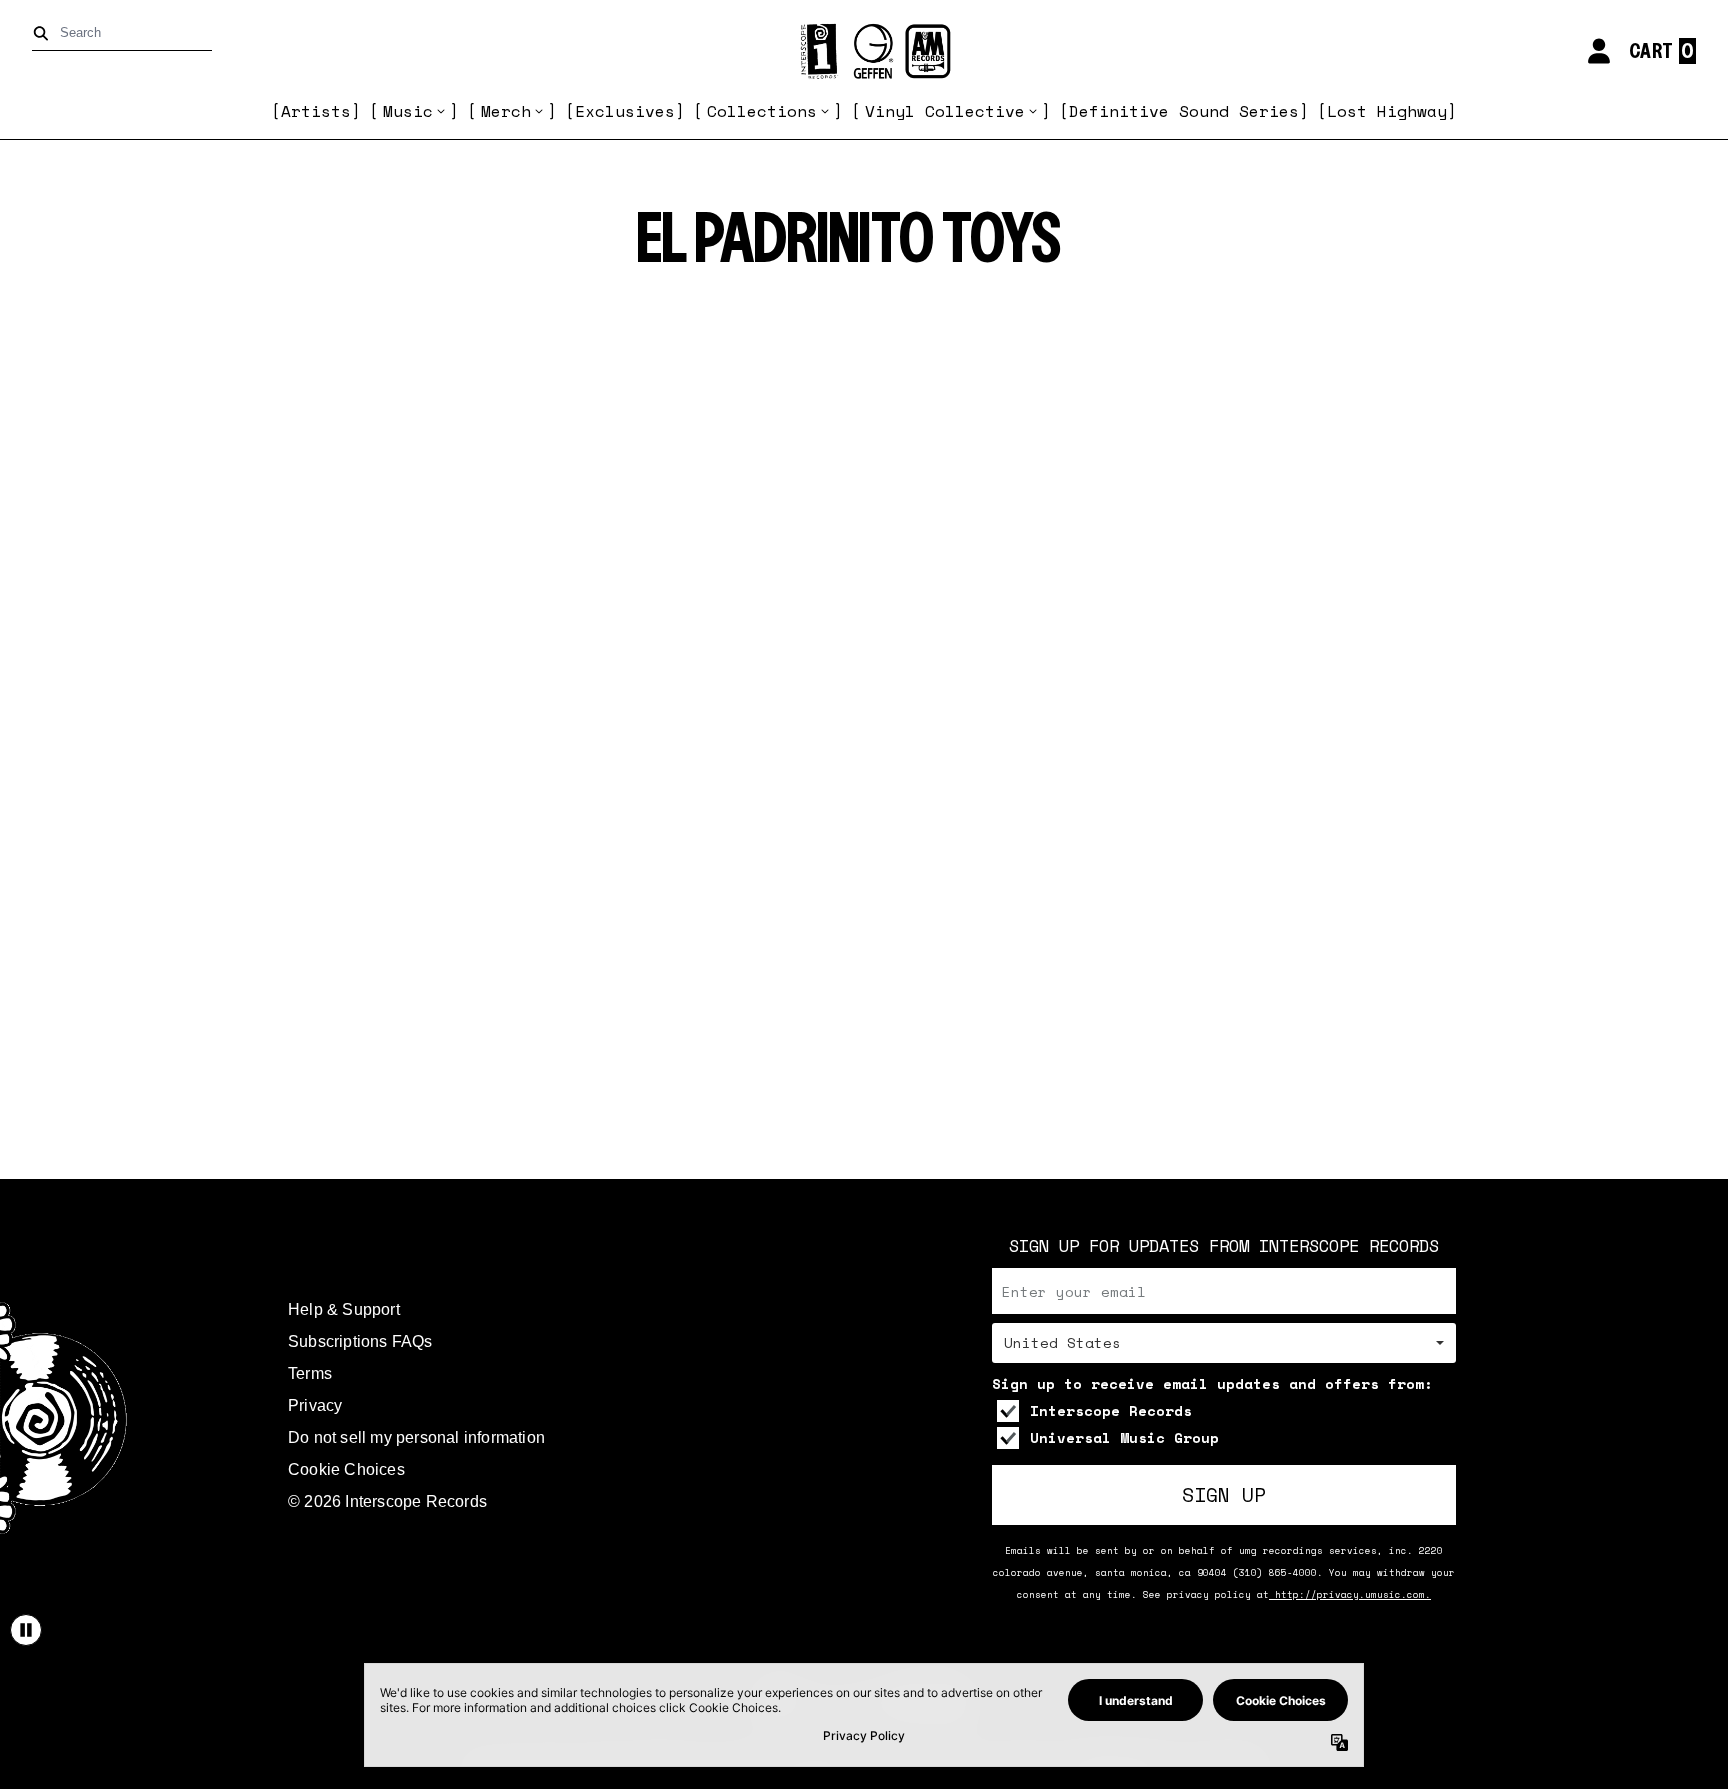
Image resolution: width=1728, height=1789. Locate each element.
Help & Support (344, 1309)
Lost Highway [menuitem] (1387, 111)
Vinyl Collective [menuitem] (945, 111)
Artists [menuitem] (316, 111)
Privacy (315, 1405)
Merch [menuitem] (506, 111)
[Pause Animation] (26, 1630)
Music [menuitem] (408, 111)
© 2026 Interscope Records (387, 1501)
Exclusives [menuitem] (625, 111)
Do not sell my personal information (416, 1437)
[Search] (44, 33)
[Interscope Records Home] (864, 51)
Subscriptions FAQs (360, 1341)
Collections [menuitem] (762, 111)
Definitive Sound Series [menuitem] (1184, 111)
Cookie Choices (346, 1469)
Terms (310, 1373)
